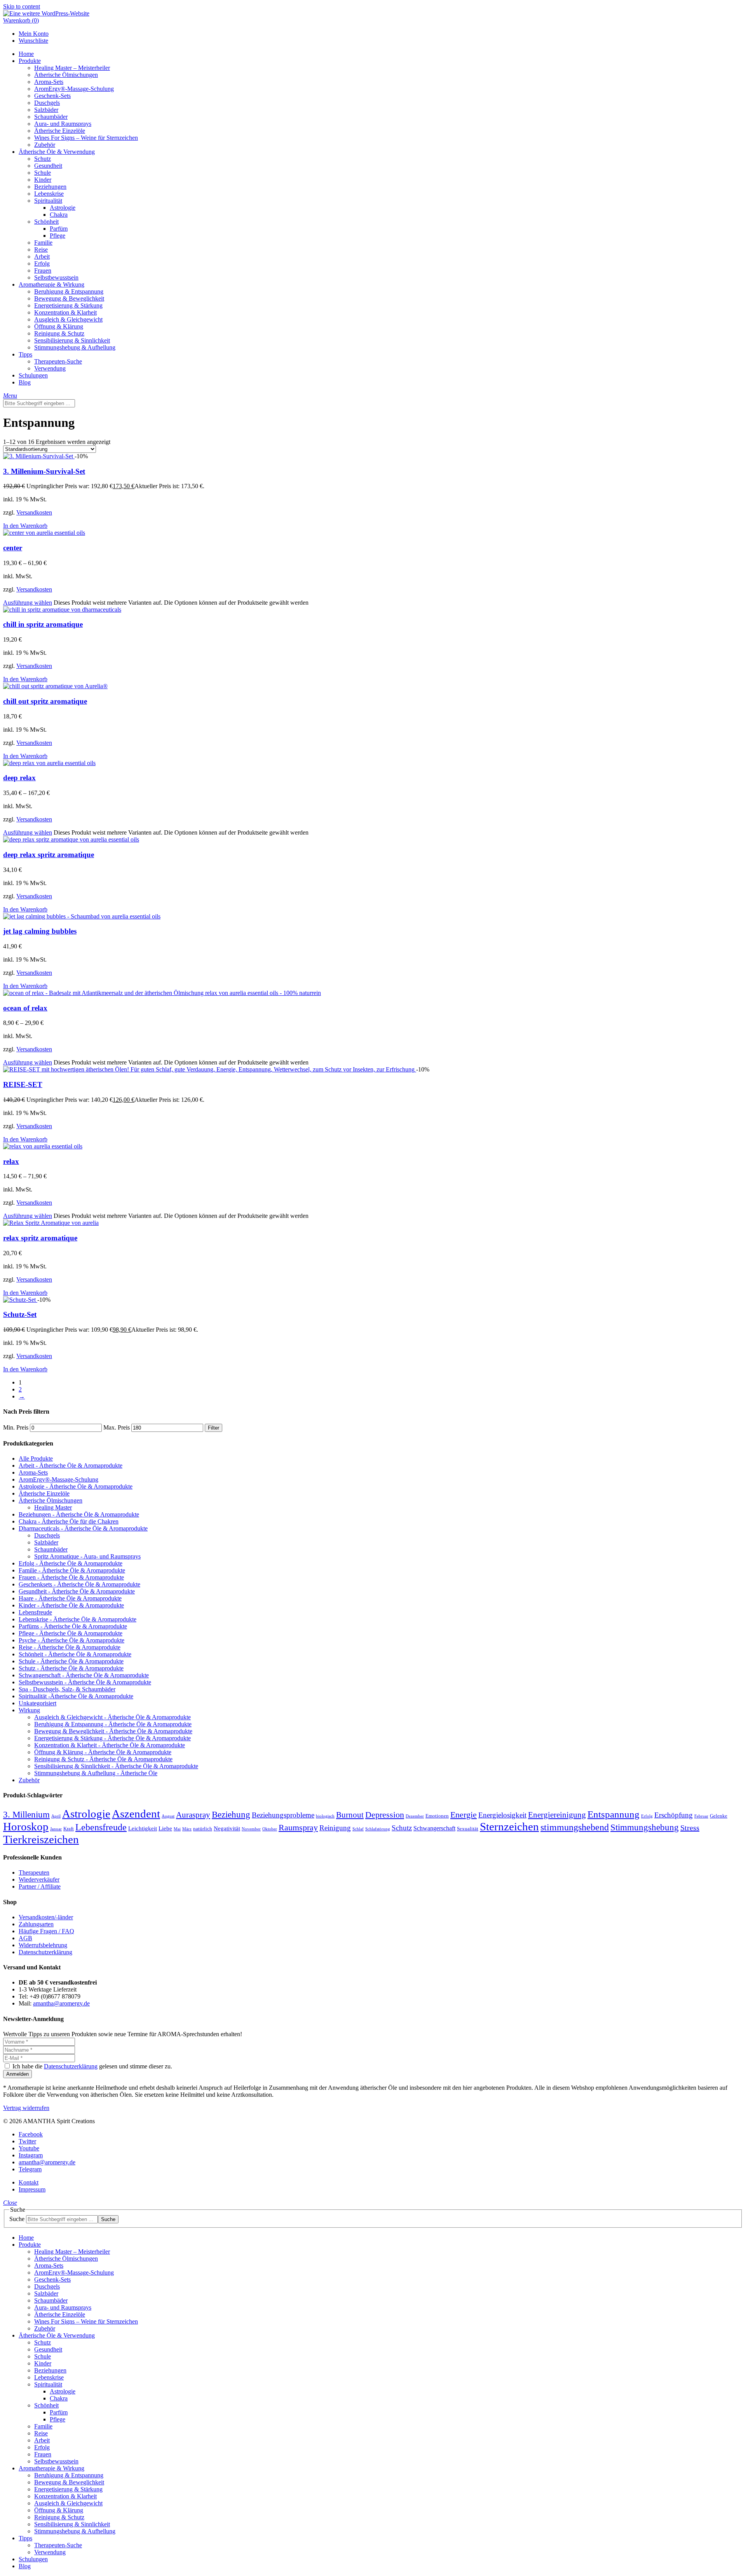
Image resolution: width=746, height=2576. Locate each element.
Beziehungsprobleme (283, 1815)
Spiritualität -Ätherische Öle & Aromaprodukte (76, 1696)
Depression (385, 1815)
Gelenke (719, 1816)
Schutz (402, 1828)
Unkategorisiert (37, 1703)
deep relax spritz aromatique (49, 855)
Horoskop (26, 1826)
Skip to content (22, 6)
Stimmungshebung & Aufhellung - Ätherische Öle (96, 1773)
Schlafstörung (378, 1829)
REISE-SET (23, 1084)
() (21, 20)
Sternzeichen (509, 1826)
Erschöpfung (674, 1815)
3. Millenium (26, 1814)
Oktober (270, 1829)
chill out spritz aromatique (45, 701)
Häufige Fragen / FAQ (46, 1931)
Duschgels (47, 1535)
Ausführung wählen (28, 603)
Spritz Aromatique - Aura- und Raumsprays (87, 1556)
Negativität (227, 1828)
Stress (690, 1828)
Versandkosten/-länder (46, 1917)
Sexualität (468, 1829)
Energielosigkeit (502, 1815)
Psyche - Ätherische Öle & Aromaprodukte (71, 1640)
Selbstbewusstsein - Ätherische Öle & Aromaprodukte (85, 1682)
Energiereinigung (557, 1815)
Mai (177, 1829)
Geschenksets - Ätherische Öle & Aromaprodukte (79, 1584)
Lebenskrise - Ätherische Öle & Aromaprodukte (78, 1619)
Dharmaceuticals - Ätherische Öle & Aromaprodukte (83, 1528)
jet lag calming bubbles (40, 931)
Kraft (69, 1829)
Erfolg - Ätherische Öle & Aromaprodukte (71, 1563)
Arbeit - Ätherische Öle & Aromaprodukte (71, 1465)
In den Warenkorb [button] (25, 526)
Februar (701, 1816)
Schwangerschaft (434, 1828)
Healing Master (53, 1507)
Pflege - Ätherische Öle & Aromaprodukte (71, 1633)
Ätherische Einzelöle (44, 1493)
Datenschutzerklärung (45, 1952)
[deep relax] (49, 763)
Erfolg (647, 1816)
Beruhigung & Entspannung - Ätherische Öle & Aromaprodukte (113, 1724)
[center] (44, 533)
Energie (464, 1815)
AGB (25, 1938)
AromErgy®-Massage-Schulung (58, 1479)
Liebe (165, 1828)
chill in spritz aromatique (43, 624)
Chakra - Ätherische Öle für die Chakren (69, 1521)
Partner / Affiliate (40, 1886)
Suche (17, 2219)
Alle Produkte (36, 1458)
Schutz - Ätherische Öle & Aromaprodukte (71, 1668)
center (13, 548)
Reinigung (335, 1828)
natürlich (203, 1829)
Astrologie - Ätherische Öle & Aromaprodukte (76, 1486)
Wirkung (29, 1710)
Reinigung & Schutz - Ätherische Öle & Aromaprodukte (103, 1759)
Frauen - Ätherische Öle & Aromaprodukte (71, 1577)
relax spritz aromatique (40, 1238)
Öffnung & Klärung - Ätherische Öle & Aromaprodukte (103, 1752)
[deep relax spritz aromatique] (71, 839)
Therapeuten (34, 1872)
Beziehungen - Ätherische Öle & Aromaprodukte (79, 1514)
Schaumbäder (51, 1549)
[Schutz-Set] (20, 1300)
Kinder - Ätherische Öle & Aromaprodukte (71, 1605)
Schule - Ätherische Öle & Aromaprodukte (71, 1661)
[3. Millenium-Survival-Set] (39, 456)
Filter (214, 1428)
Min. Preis (16, 1427)
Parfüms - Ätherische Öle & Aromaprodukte (73, 1626)
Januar (56, 1829)
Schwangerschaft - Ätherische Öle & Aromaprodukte (84, 1675)
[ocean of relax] (162, 993)
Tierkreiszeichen (41, 1839)
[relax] (43, 1146)
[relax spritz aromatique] (51, 1223)
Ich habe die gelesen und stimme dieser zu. (92, 2066)
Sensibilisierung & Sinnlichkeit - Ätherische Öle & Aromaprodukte (116, 1766)
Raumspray (298, 1827)
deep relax (19, 778)
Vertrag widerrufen (26, 2108)
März (187, 1829)
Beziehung (231, 1814)
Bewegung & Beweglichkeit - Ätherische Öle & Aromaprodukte (113, 1731)
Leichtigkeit (143, 1828)
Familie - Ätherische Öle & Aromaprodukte (72, 1570)
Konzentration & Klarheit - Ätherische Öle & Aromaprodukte (110, 1745)
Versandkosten (34, 512)
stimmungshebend (575, 1827)
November (251, 1829)
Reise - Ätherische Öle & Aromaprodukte (70, 1647)
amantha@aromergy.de (61, 2003)
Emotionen (437, 1816)
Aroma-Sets (33, 1472)
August (168, 1816)
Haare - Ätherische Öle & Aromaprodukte (70, 1598)
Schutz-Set (20, 1314)
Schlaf (358, 1829)
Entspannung (614, 1814)
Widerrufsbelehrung (43, 1945)
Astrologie (86, 1814)
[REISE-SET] (210, 1069)
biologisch (325, 1816)
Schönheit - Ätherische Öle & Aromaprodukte (75, 1654)
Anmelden (17, 2074)
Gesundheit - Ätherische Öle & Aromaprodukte (77, 1591)
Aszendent (136, 1814)
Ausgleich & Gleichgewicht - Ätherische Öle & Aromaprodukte (112, 1717)
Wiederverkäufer (39, 1879)
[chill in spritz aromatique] (62, 610)
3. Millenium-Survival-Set (44, 471)
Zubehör (29, 1780)
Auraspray (193, 1815)
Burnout (350, 1815)
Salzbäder (46, 1542)
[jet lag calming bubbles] (82, 916)
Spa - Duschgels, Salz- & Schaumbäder (67, 1689)
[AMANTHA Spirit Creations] (46, 13)
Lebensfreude (35, 1612)
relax (11, 1161)
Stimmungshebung (645, 1827)
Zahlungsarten (36, 1924)
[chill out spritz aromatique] (55, 686)
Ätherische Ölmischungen (51, 1500)
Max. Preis (117, 1427)
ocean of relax (25, 1008)
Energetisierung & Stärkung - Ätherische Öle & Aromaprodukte (112, 1738)
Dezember (415, 1816)
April (56, 1816)
